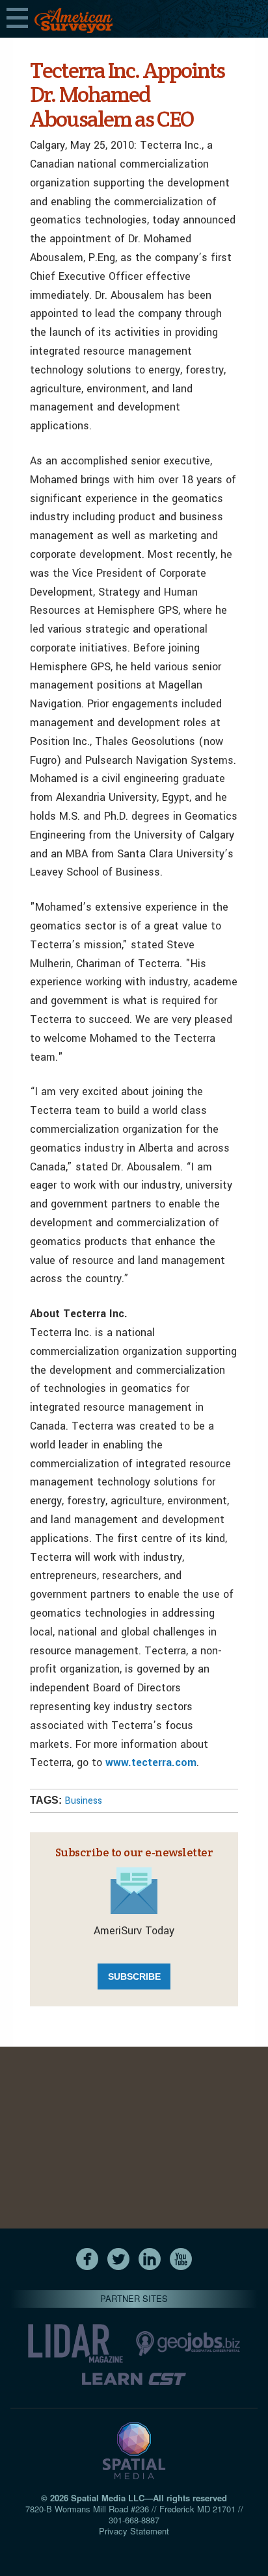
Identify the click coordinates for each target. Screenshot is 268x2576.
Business (83, 1801)
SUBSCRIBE (134, 1976)
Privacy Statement (134, 2531)
